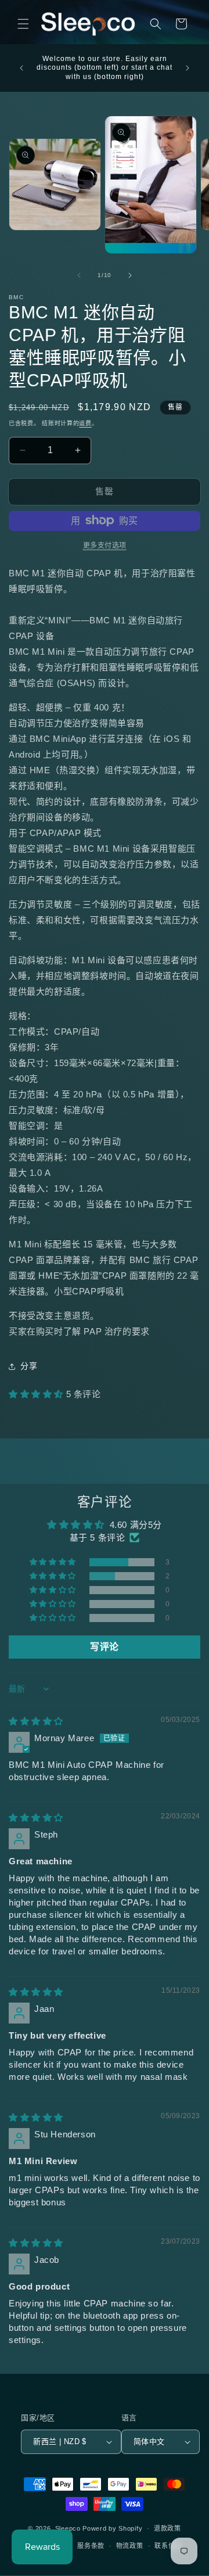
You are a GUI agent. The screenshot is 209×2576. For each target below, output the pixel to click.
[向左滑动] (79, 275)
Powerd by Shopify (112, 2528)
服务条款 (91, 2546)
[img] (36, 1721)
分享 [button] (29, 1366)
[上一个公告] (21, 68)
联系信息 (168, 2546)
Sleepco (68, 2528)
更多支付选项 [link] (105, 546)
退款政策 (167, 2528)
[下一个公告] (188, 68)
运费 (85, 423)
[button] (23, 24)
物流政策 (130, 2546)
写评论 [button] (105, 1647)
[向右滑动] (130, 275)
